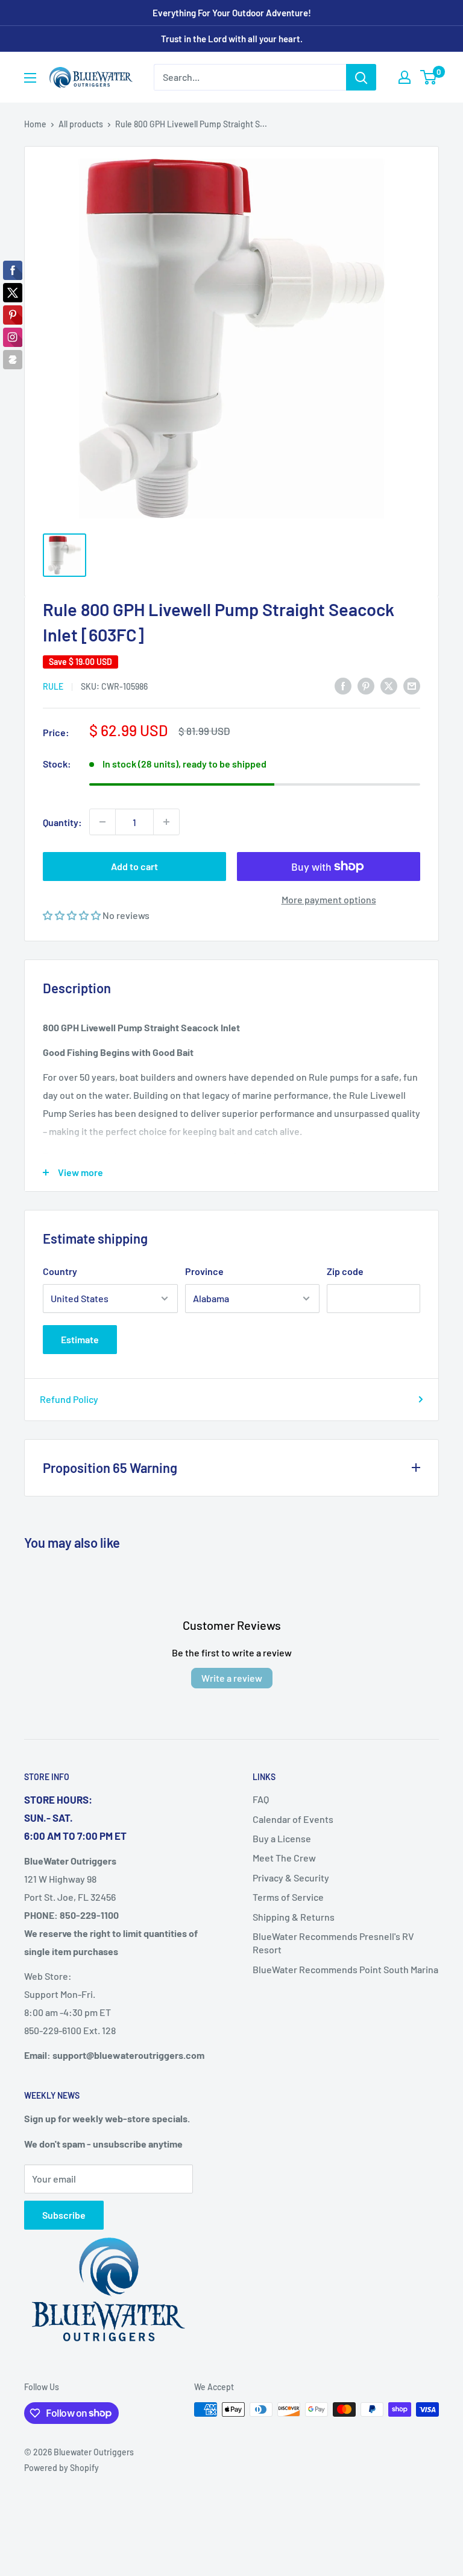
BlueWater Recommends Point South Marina (345, 1969)
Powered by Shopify (61, 2468)
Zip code (345, 1271)
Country (60, 1271)
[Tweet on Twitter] (389, 685)
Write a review (232, 1678)
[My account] (405, 77)
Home (35, 124)
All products (81, 124)
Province (204, 1271)
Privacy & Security (291, 1878)
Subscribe (64, 2215)
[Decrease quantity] (102, 822)
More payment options (329, 899)
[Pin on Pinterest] (366, 685)
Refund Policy (69, 1399)
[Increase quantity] (166, 822)
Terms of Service (288, 1897)
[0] (429, 77)
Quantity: (62, 822)
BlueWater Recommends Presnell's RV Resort (333, 1943)
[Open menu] (30, 78)
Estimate (80, 1339)
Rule (53, 686)
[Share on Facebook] (343, 685)
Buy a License (282, 1838)
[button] (73, 915)
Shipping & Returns (294, 1917)
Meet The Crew (284, 1858)
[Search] (361, 77)
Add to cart (134, 866)
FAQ (261, 1799)
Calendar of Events (293, 1819)
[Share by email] (412, 685)
